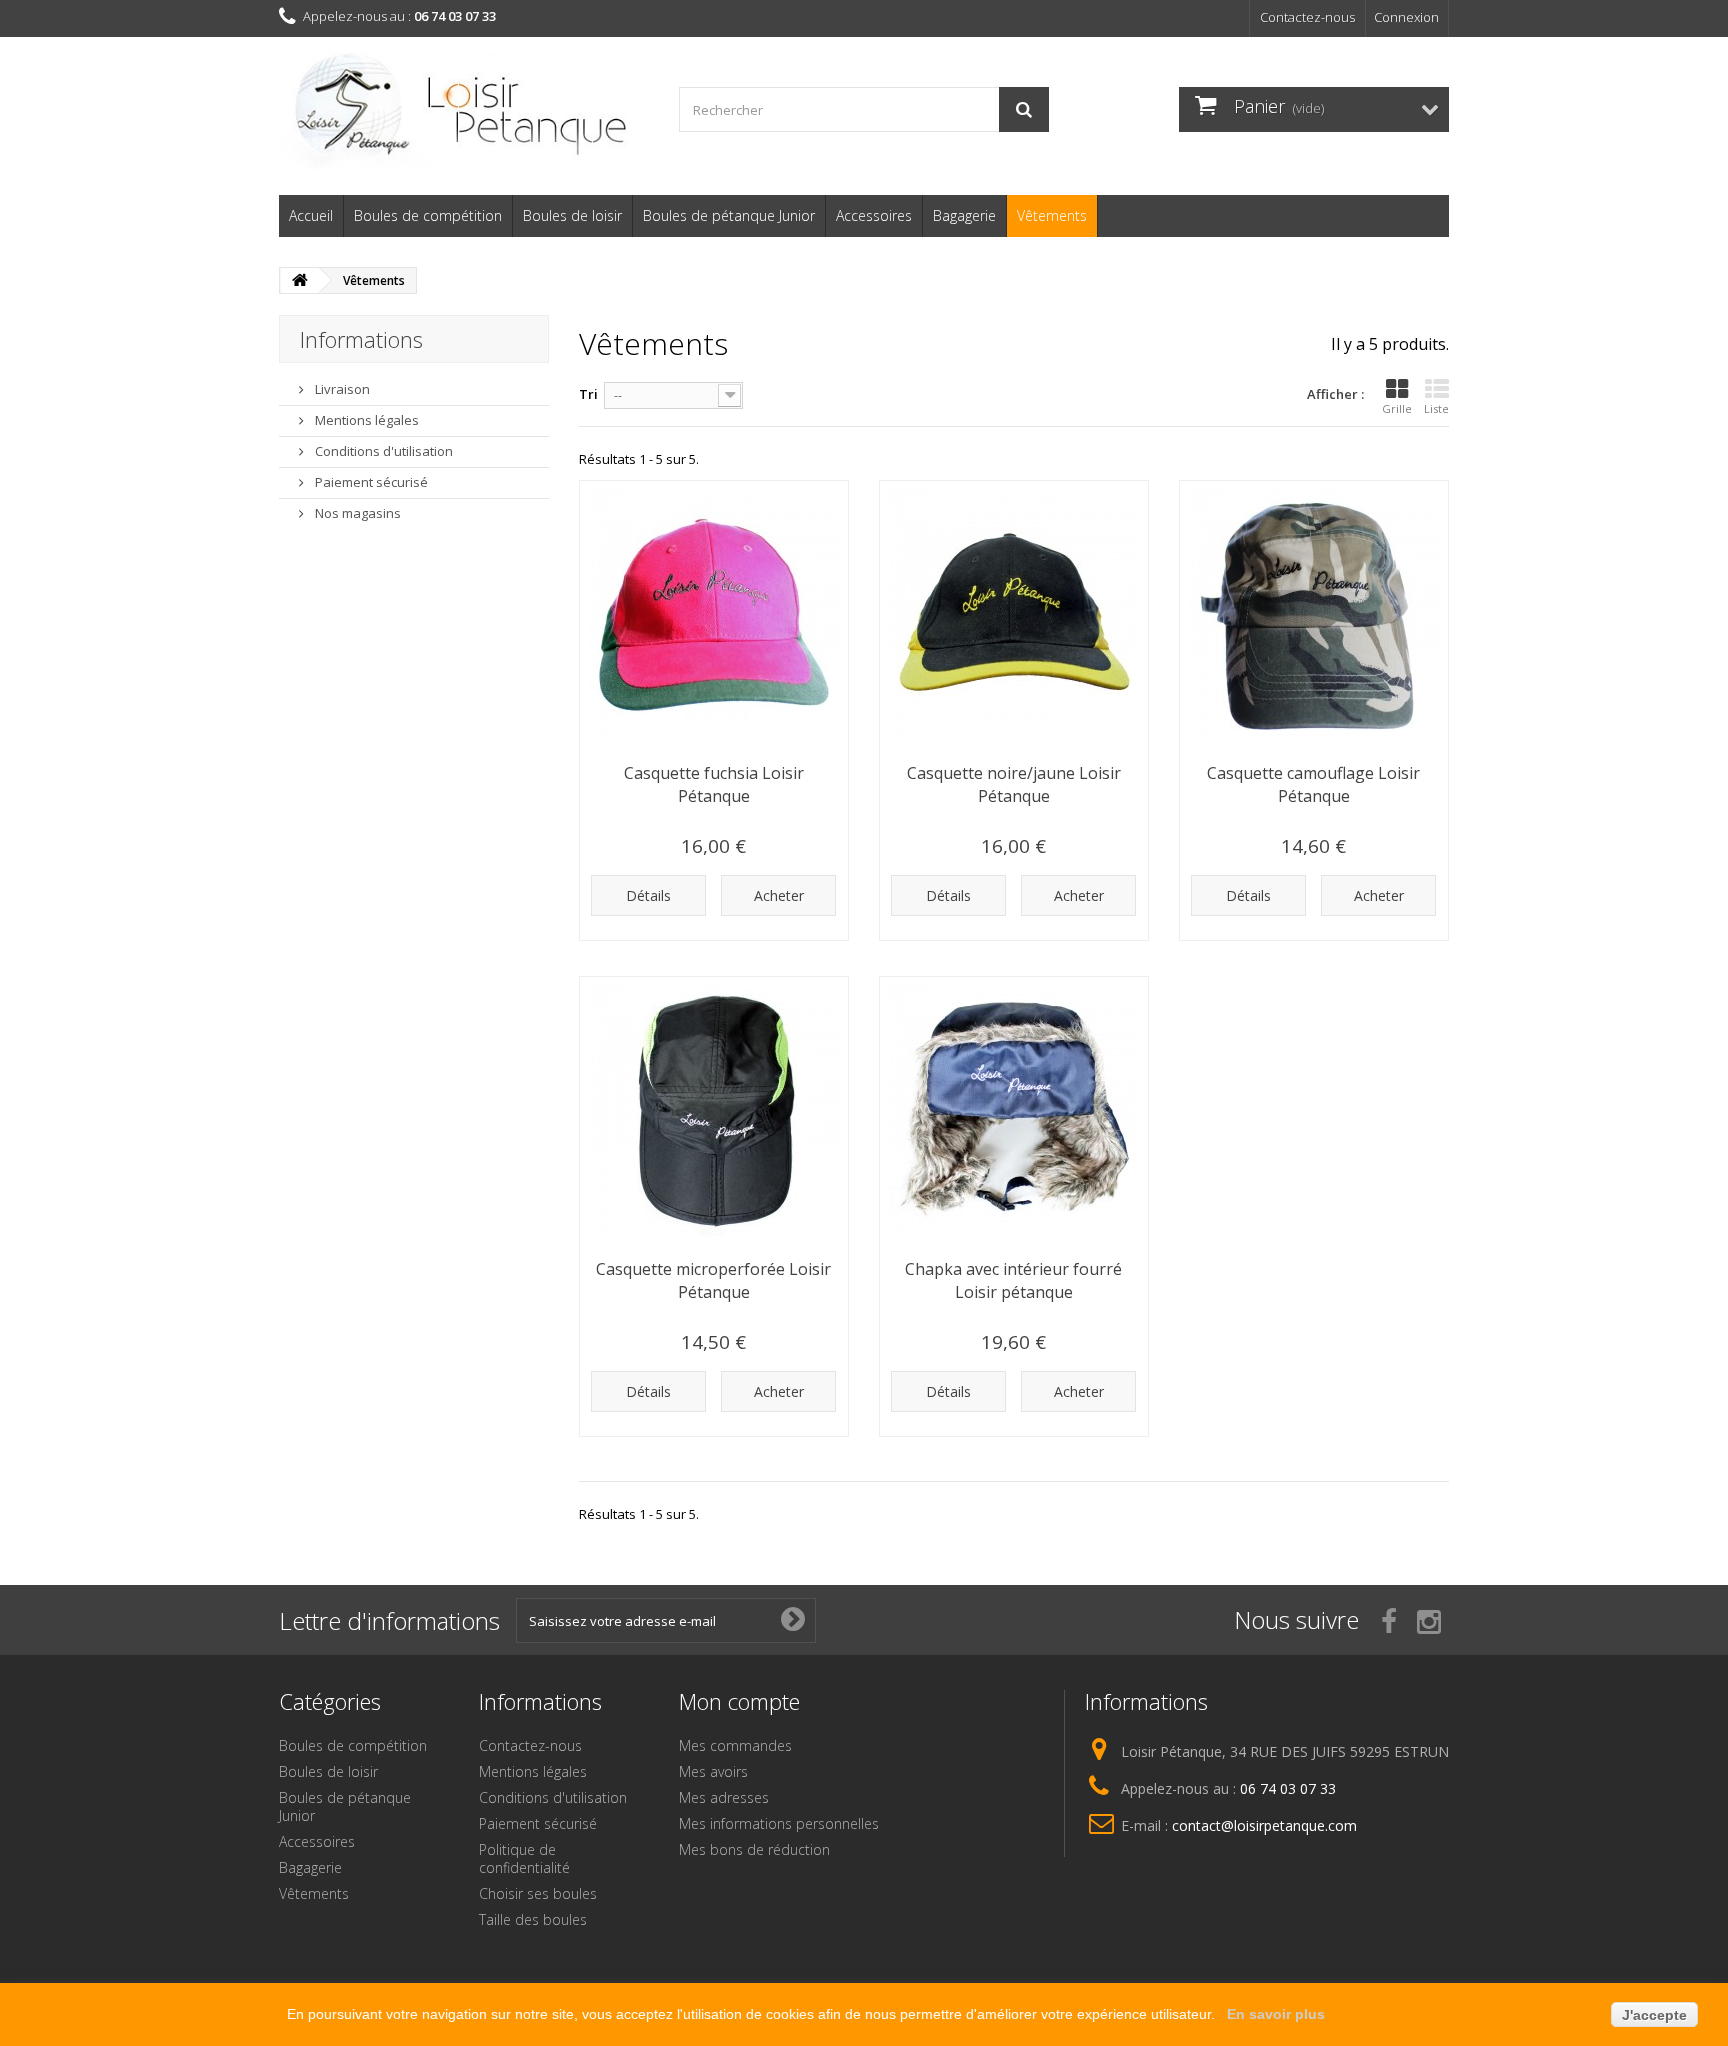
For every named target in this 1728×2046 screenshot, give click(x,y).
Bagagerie (964, 215)
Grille (1397, 408)
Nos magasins (356, 513)
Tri (588, 394)
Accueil (311, 215)
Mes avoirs (713, 1771)
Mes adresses (724, 1797)
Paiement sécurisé (370, 482)
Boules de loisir (572, 215)
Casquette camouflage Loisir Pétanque (1313, 784)
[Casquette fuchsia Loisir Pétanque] (714, 615)
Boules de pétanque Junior (729, 215)
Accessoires (874, 215)
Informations (361, 339)
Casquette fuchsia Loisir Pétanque (714, 784)
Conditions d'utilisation (382, 451)
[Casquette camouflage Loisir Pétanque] (1314, 615)
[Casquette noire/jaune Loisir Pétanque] (1014, 615)
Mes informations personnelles (779, 1823)
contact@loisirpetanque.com (1264, 1825)
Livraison (341, 389)
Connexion (1406, 17)
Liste (1436, 408)
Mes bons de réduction (754, 1849)
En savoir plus (1276, 2014)
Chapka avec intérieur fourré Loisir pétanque (1013, 1280)
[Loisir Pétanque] (464, 111)
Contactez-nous (1307, 17)
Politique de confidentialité (524, 1858)
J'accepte (1654, 2015)
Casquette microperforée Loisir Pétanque (713, 1280)
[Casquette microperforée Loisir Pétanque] (714, 1111)
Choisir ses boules (538, 1893)
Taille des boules (533, 1919)
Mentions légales (365, 420)
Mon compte (739, 1701)
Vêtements (1052, 215)
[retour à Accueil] (300, 280)
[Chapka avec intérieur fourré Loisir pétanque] (1014, 1111)
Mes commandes (735, 1745)
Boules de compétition (428, 215)
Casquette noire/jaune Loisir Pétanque (1014, 784)
